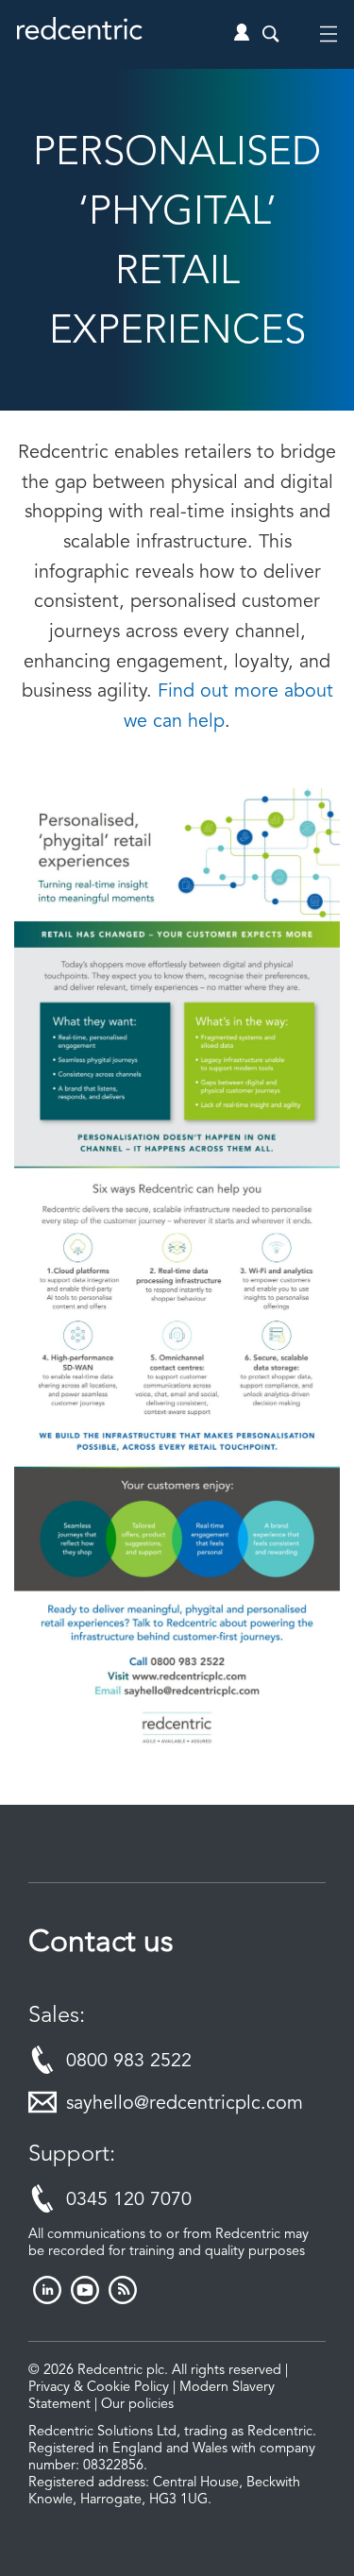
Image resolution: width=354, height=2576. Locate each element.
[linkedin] (47, 2299)
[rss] (123, 2299)
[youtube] (85, 2299)
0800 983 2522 (129, 2062)
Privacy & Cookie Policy (99, 2388)
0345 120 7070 (129, 2200)
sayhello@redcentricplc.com (185, 2104)
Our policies (137, 2405)
